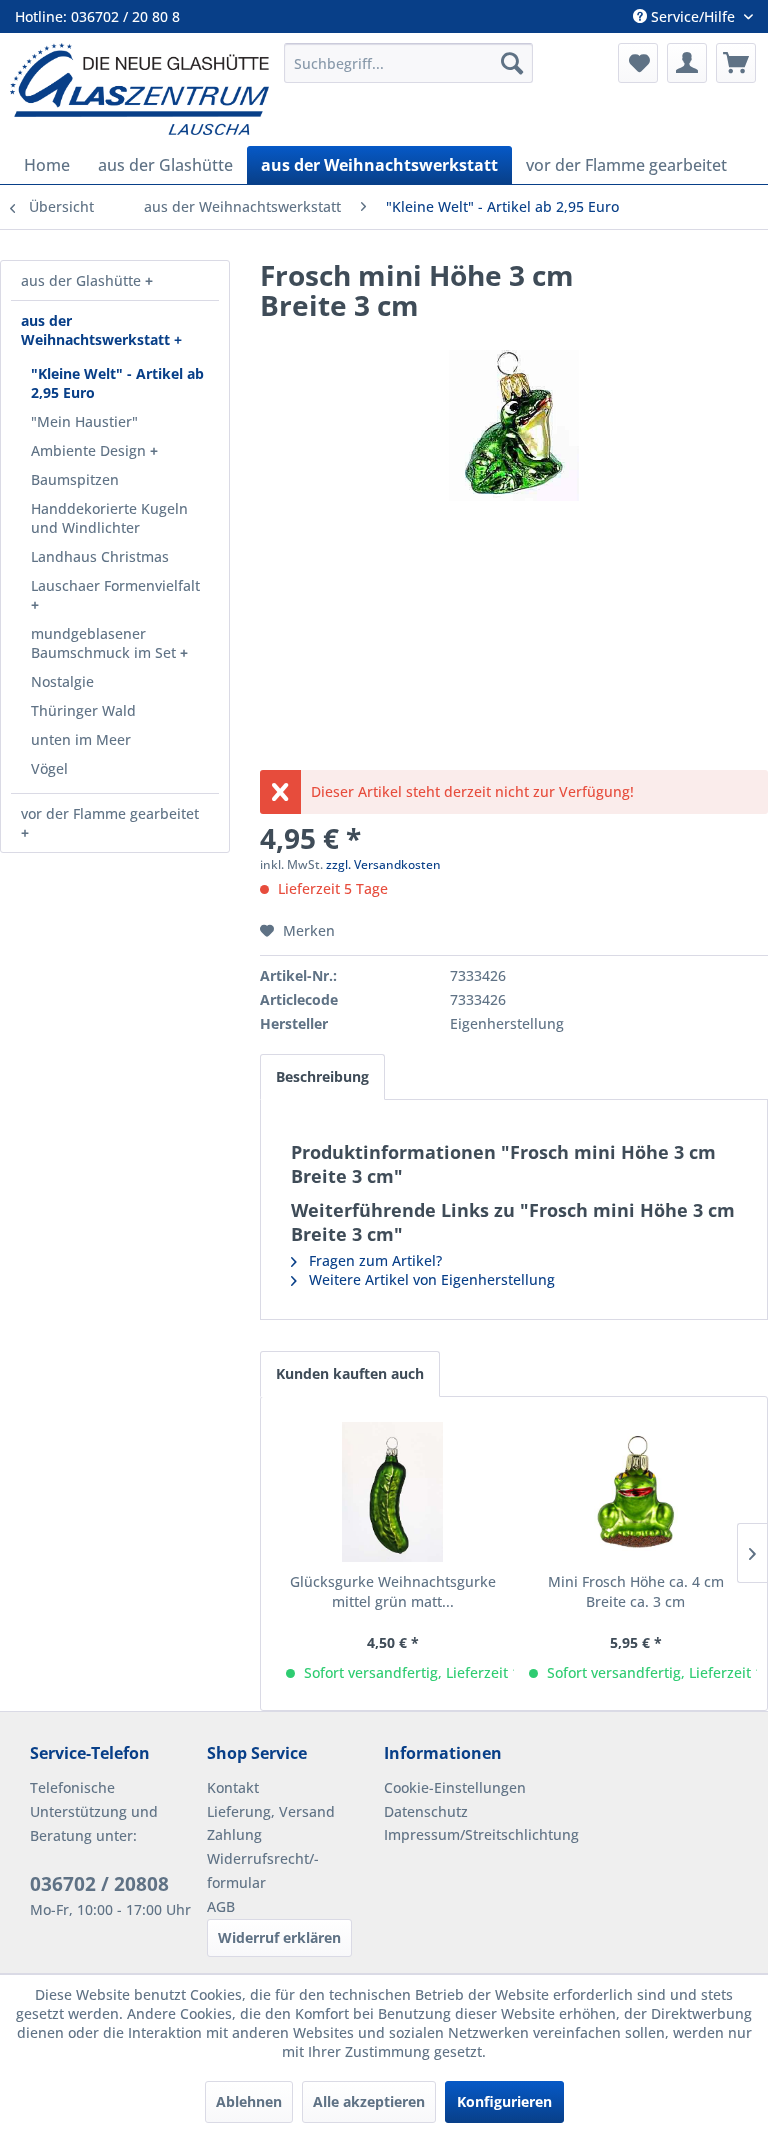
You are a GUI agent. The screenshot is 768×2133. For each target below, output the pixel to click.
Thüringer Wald (83, 710)
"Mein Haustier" (84, 421)
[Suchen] (512, 63)
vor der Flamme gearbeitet (110, 813)
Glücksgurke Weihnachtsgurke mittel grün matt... (393, 1591)
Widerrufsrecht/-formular (263, 1870)
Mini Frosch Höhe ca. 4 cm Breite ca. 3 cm (636, 1591)
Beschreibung (322, 1076)
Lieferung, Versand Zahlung (271, 1823)
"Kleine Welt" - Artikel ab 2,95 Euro (117, 383)
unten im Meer (81, 739)
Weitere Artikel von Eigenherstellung (430, 1279)
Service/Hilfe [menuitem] (693, 16)
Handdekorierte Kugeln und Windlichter (109, 518)
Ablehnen (249, 2101)
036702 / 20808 (99, 1884)
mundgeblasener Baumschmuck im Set (105, 643)
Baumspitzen (75, 479)
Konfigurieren (504, 2101)
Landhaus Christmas (100, 556)
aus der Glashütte (83, 280)
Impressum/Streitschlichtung (467, 1834)
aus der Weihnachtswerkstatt (97, 330)
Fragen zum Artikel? (373, 1260)
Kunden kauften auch (350, 1373)
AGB (221, 1906)
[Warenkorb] (736, 63)
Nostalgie (62, 681)
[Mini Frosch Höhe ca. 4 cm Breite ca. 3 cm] (635, 1492)
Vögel (49, 768)
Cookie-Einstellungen (455, 1787)
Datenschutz (426, 1811)
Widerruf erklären (279, 1937)
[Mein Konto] (687, 63)
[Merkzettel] (638, 63)
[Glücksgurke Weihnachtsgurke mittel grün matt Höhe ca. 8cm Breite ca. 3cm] (392, 1492)
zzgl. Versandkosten (383, 864)
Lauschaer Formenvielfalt (115, 585)
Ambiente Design (90, 450)
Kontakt (233, 1787)
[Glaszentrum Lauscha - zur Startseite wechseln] (139, 89)
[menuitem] (409, 63)
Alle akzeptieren (369, 2101)
